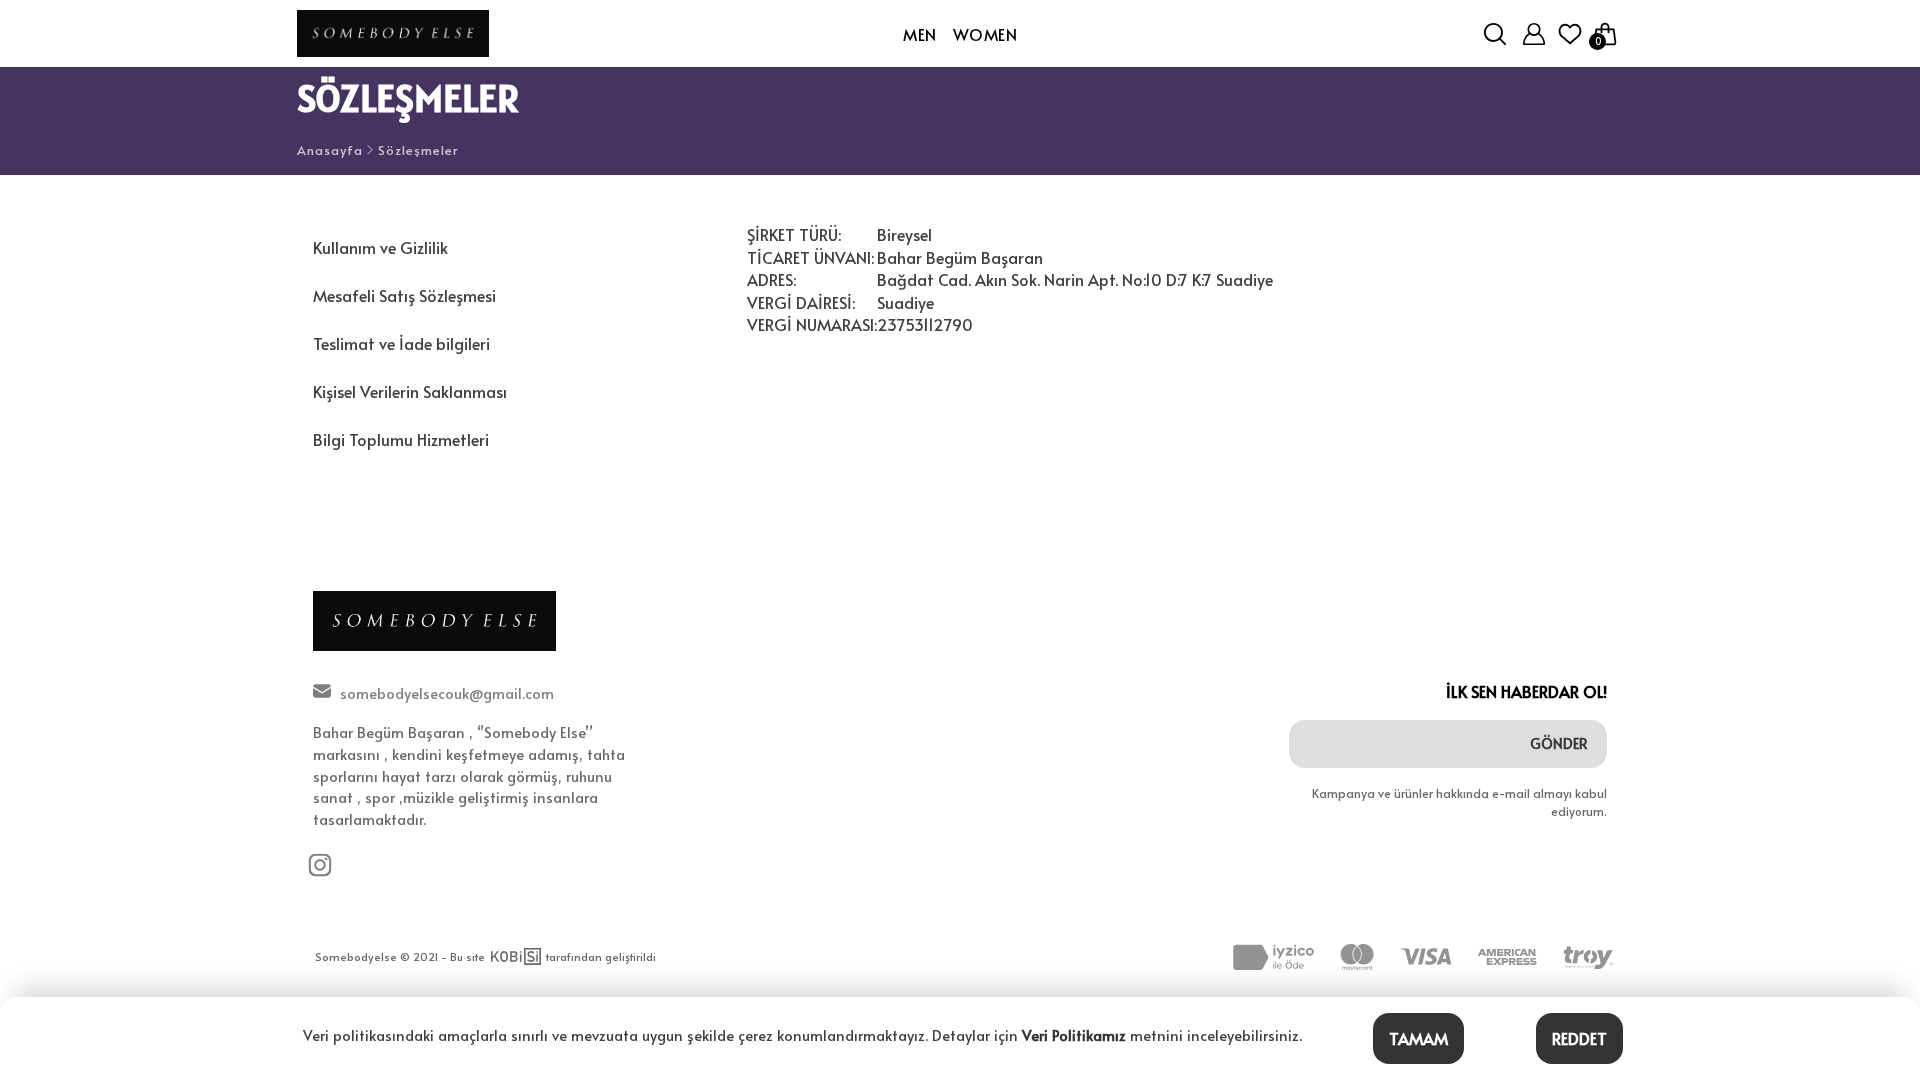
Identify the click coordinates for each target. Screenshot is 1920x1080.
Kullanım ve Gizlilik (380, 247)
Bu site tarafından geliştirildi (553, 956)
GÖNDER (1559, 743)
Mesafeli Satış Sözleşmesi (404, 295)
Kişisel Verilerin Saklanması (410, 391)
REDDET (1579, 1038)
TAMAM (1418, 1038)
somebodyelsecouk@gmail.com (447, 693)
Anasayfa (330, 150)
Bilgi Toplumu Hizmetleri (401, 439)
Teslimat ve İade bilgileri (401, 343)
